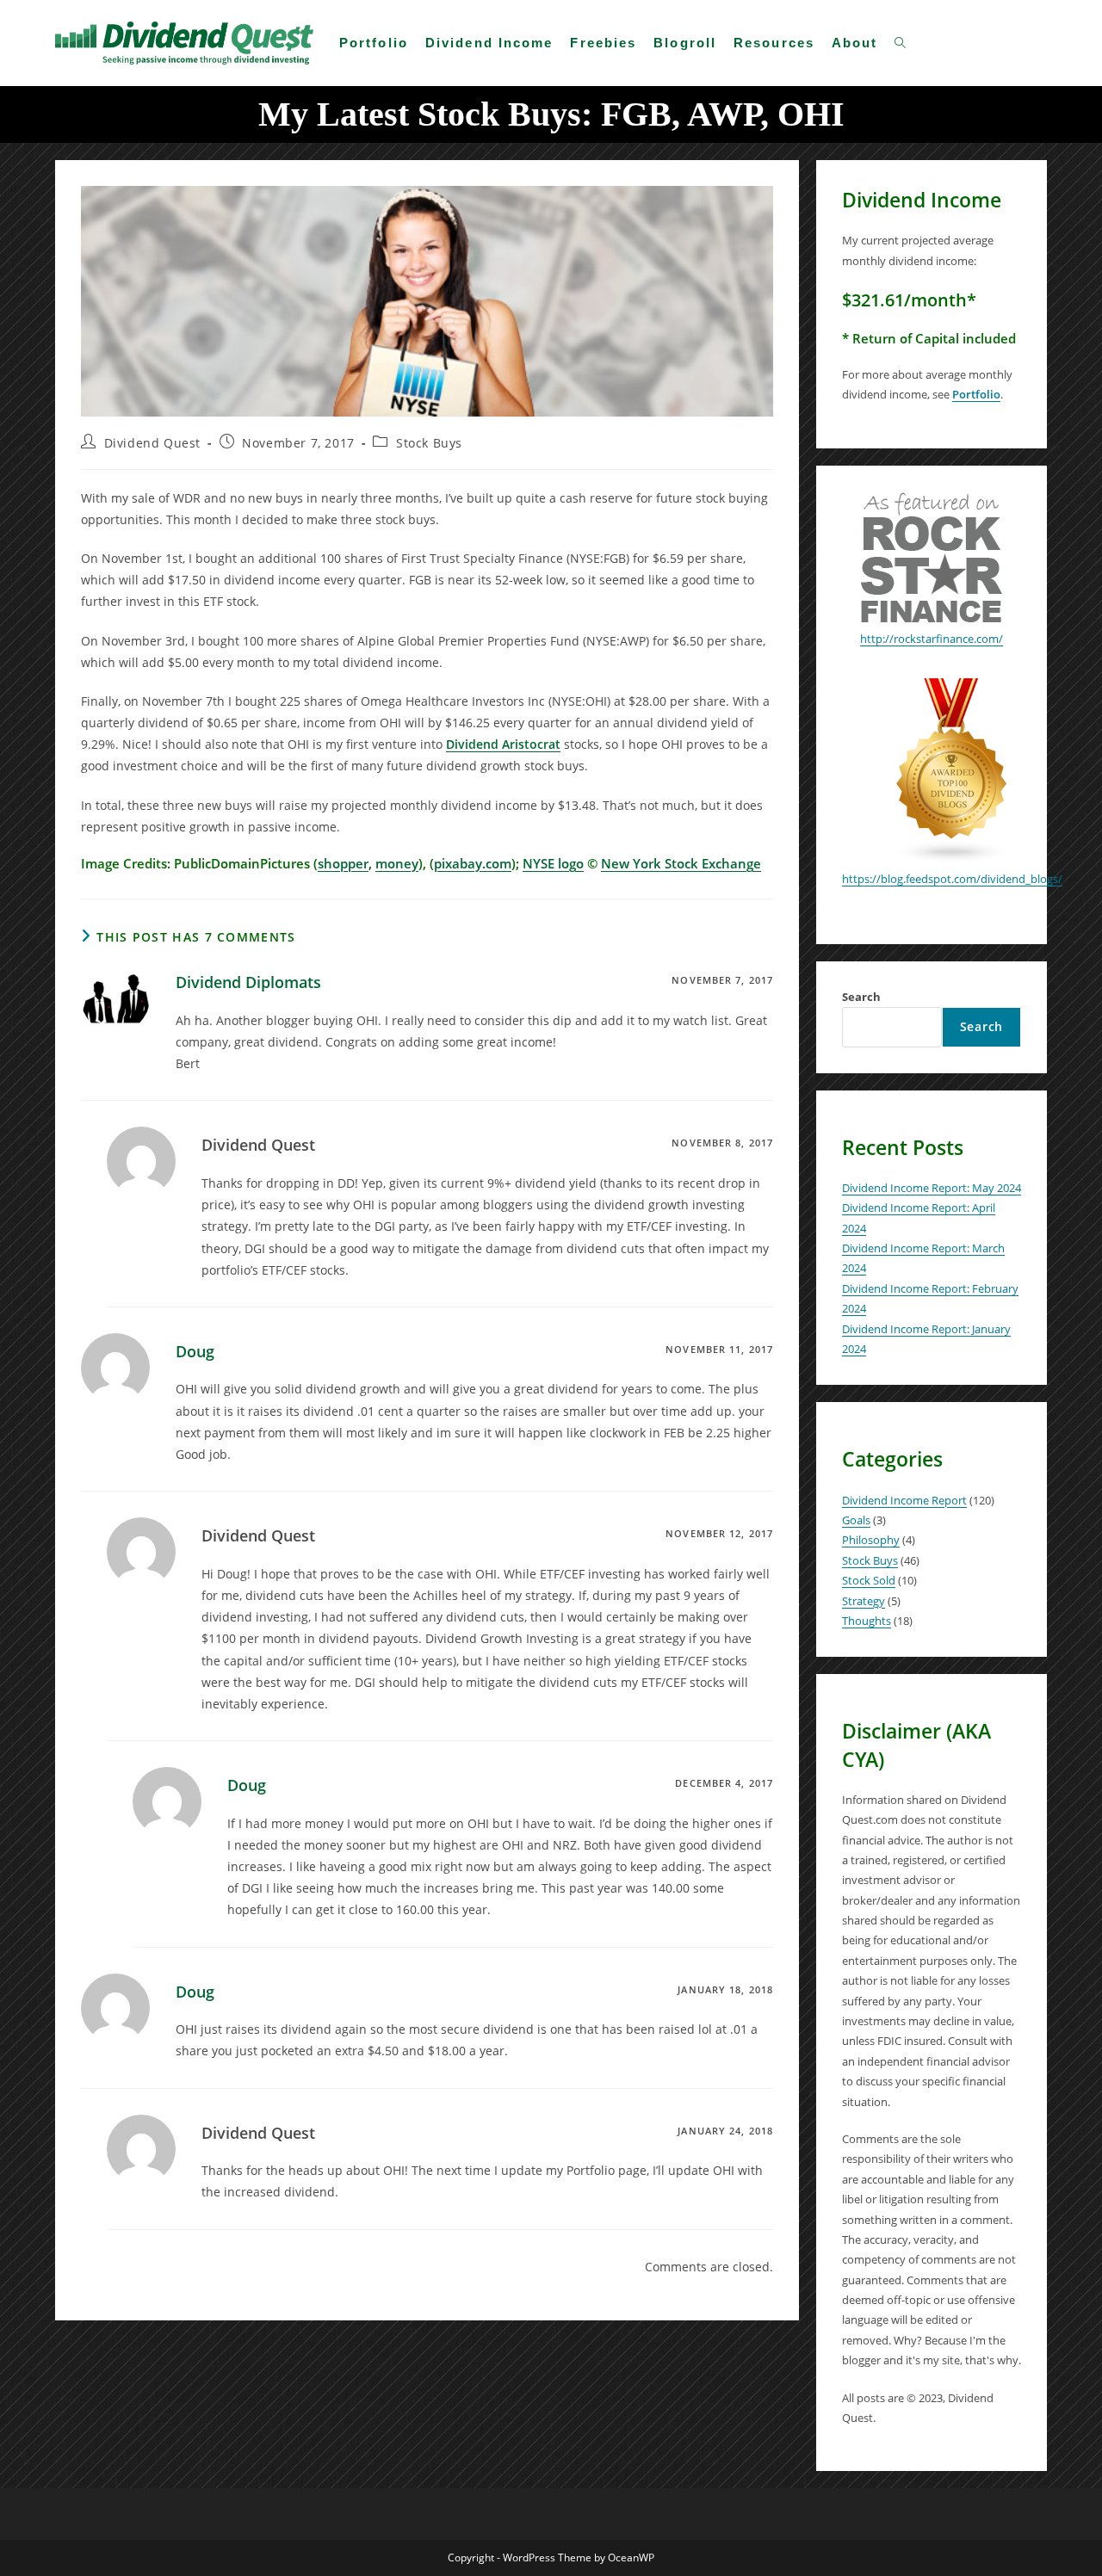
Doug (195, 1351)
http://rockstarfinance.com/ (932, 639)
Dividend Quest (152, 443)
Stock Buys (429, 443)
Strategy (864, 1601)
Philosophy (871, 1540)
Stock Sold (869, 1580)
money (397, 863)
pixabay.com (473, 863)
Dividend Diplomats (248, 982)
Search (861, 997)
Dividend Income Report (904, 1500)
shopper (343, 863)
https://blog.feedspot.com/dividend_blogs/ (952, 879)
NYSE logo (553, 863)
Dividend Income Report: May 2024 (932, 1188)
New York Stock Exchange (681, 863)
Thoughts (867, 1621)
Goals (856, 1520)
